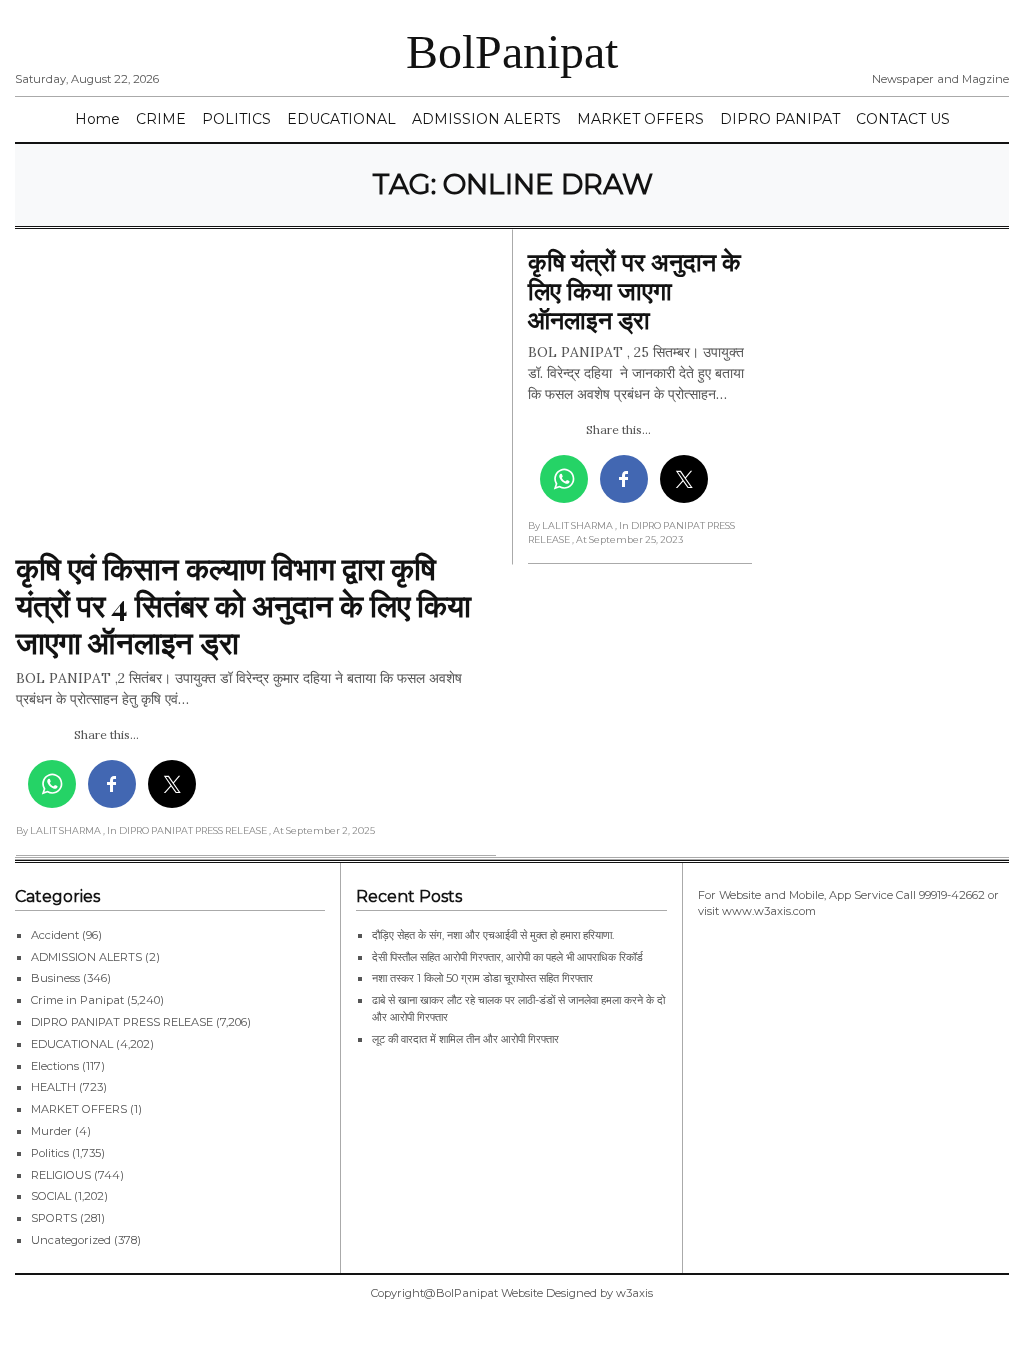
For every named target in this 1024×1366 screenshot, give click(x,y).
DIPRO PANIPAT (780, 119)
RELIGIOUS (61, 1175)
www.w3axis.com (769, 911)
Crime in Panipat (77, 1000)
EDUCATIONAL (341, 119)
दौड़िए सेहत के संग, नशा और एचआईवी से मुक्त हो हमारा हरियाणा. (493, 935)
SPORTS (54, 1218)
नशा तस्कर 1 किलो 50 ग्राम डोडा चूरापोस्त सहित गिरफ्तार (482, 978)
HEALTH (53, 1087)
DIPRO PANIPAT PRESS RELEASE (122, 1022)
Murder (51, 1131)
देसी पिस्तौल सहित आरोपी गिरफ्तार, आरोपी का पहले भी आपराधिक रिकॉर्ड (507, 957)
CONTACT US (903, 119)
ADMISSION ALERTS (486, 119)
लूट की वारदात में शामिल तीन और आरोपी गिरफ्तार (465, 1039)
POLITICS (236, 119)
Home (97, 119)
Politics (50, 1153)
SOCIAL (51, 1196)
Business (55, 978)
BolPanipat (512, 51)
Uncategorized (71, 1240)
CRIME (161, 119)
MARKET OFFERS (640, 119)
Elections (55, 1066)
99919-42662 (952, 895)
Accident (55, 935)
